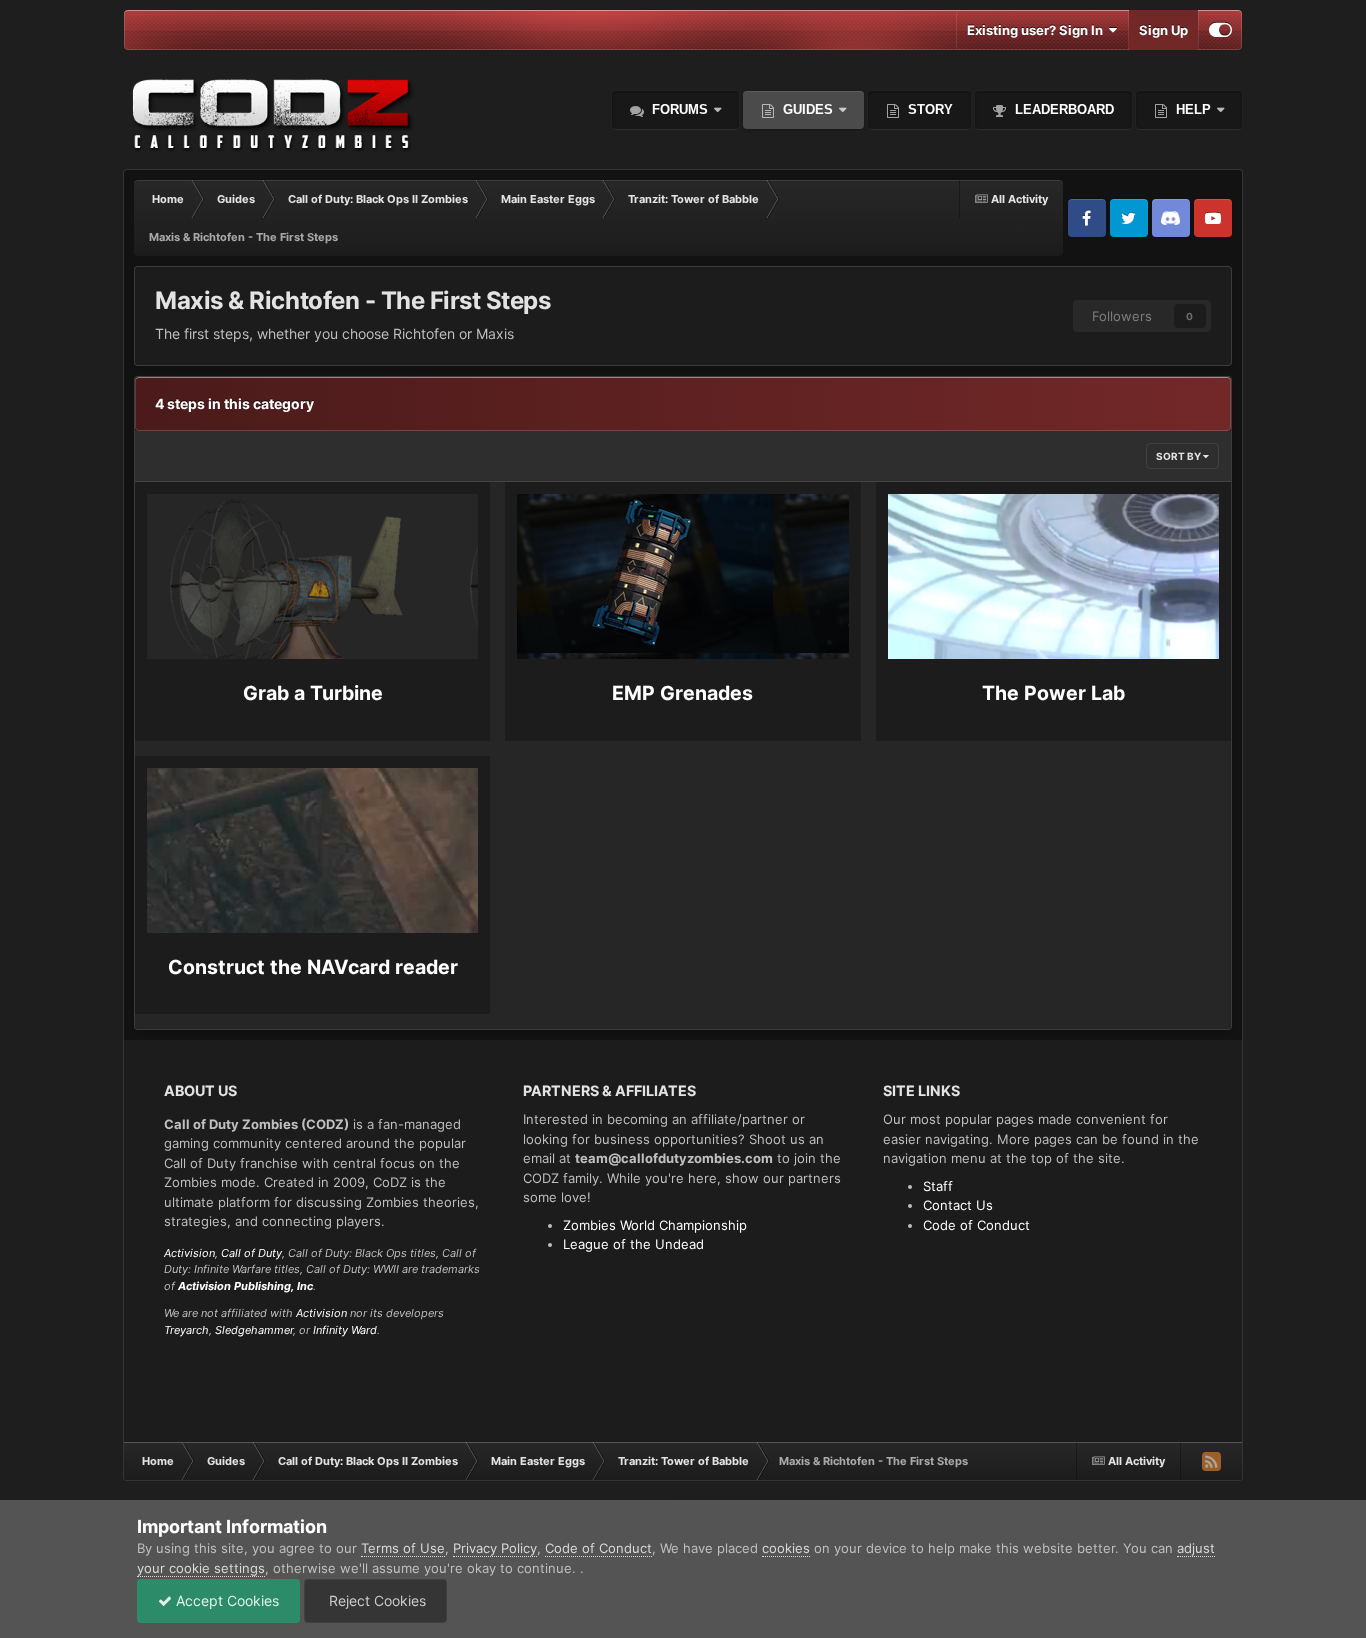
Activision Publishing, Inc (245, 1286)
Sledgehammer (254, 1330)
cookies (786, 1548)
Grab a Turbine (313, 693)
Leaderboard (1062, 109)
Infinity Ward (345, 1330)
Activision (189, 1253)
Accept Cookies (225, 1600)
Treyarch (186, 1330)
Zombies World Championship (655, 1225)
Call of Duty (251, 1253)
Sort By (1179, 456)
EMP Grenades (682, 693)
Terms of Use (403, 1548)
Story (928, 109)
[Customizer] (1220, 30)
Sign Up (1163, 30)
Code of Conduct (976, 1225)
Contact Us (958, 1205)
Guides (808, 109)
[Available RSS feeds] (1211, 1461)
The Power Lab (1053, 693)
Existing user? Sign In (1038, 30)
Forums (678, 109)
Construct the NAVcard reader (313, 967)
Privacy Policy (495, 1548)
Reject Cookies (375, 1600)
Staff (938, 1186)
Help (1191, 109)
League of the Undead (633, 1244)
